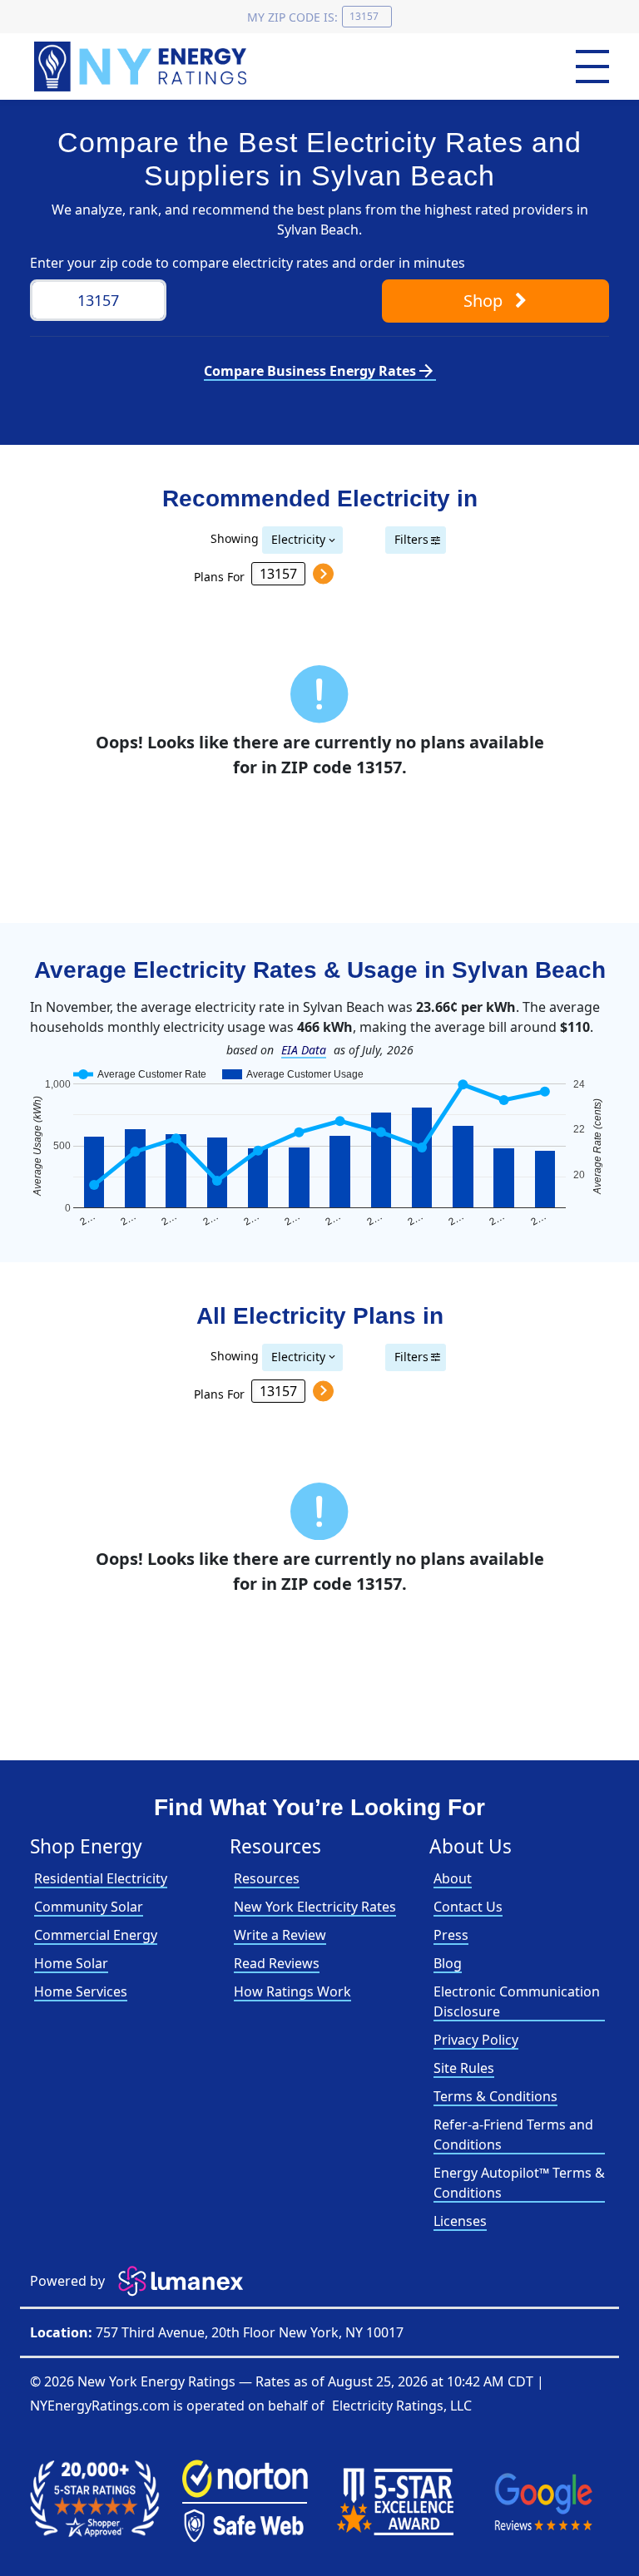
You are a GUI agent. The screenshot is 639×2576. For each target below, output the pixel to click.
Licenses (460, 2221)
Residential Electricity (101, 1878)
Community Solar (89, 1907)
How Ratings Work (292, 1991)
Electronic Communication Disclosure (517, 2001)
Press (451, 1935)
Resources (267, 1878)
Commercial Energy (96, 1935)
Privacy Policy (476, 2040)
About (453, 1878)
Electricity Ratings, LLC (402, 2406)
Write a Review (280, 1935)
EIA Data (304, 1050)
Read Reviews (277, 1963)
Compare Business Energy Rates (320, 371)
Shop (485, 301)
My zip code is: (292, 17)
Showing (235, 538)
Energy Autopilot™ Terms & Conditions (519, 2183)
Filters (411, 539)
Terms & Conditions (495, 2096)
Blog (448, 1963)
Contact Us (468, 1907)
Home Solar (71, 1963)
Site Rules (464, 2068)
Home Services (81, 1991)
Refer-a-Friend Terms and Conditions (513, 2134)
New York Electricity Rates (315, 1907)
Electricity (298, 539)
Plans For (219, 576)
